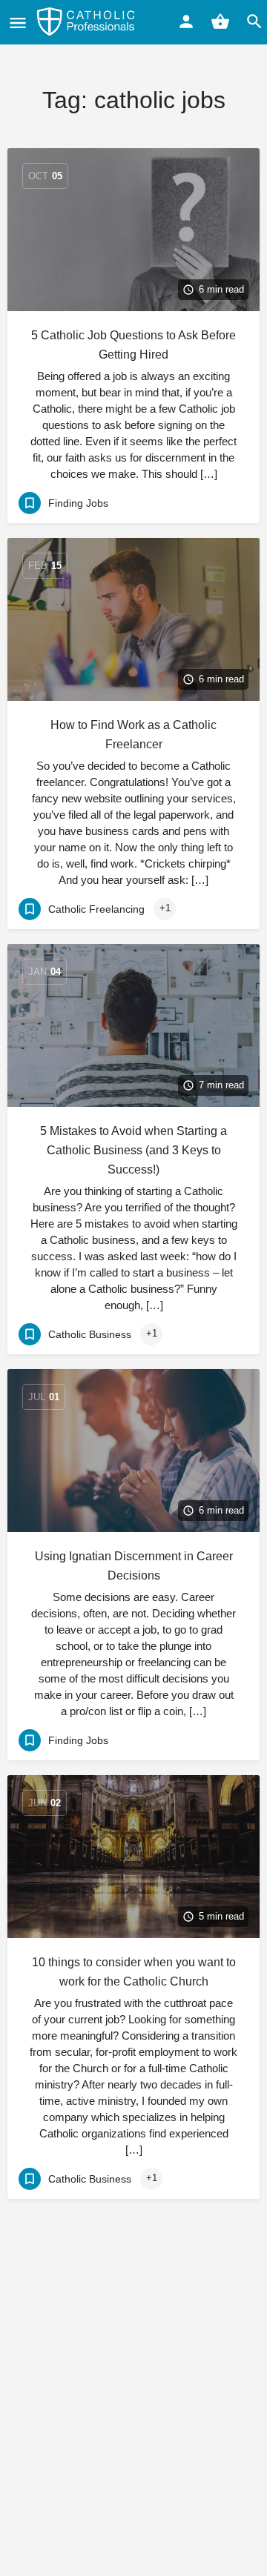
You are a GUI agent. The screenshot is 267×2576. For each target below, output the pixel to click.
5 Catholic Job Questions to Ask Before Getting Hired (133, 345)
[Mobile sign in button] (186, 21)
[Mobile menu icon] (18, 23)
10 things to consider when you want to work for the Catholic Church (134, 1972)
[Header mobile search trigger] (254, 21)
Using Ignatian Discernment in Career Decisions (134, 1566)
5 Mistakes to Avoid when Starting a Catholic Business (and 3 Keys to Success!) (133, 1150)
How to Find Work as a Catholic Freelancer (133, 735)
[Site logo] (88, 22)
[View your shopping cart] (220, 21)
